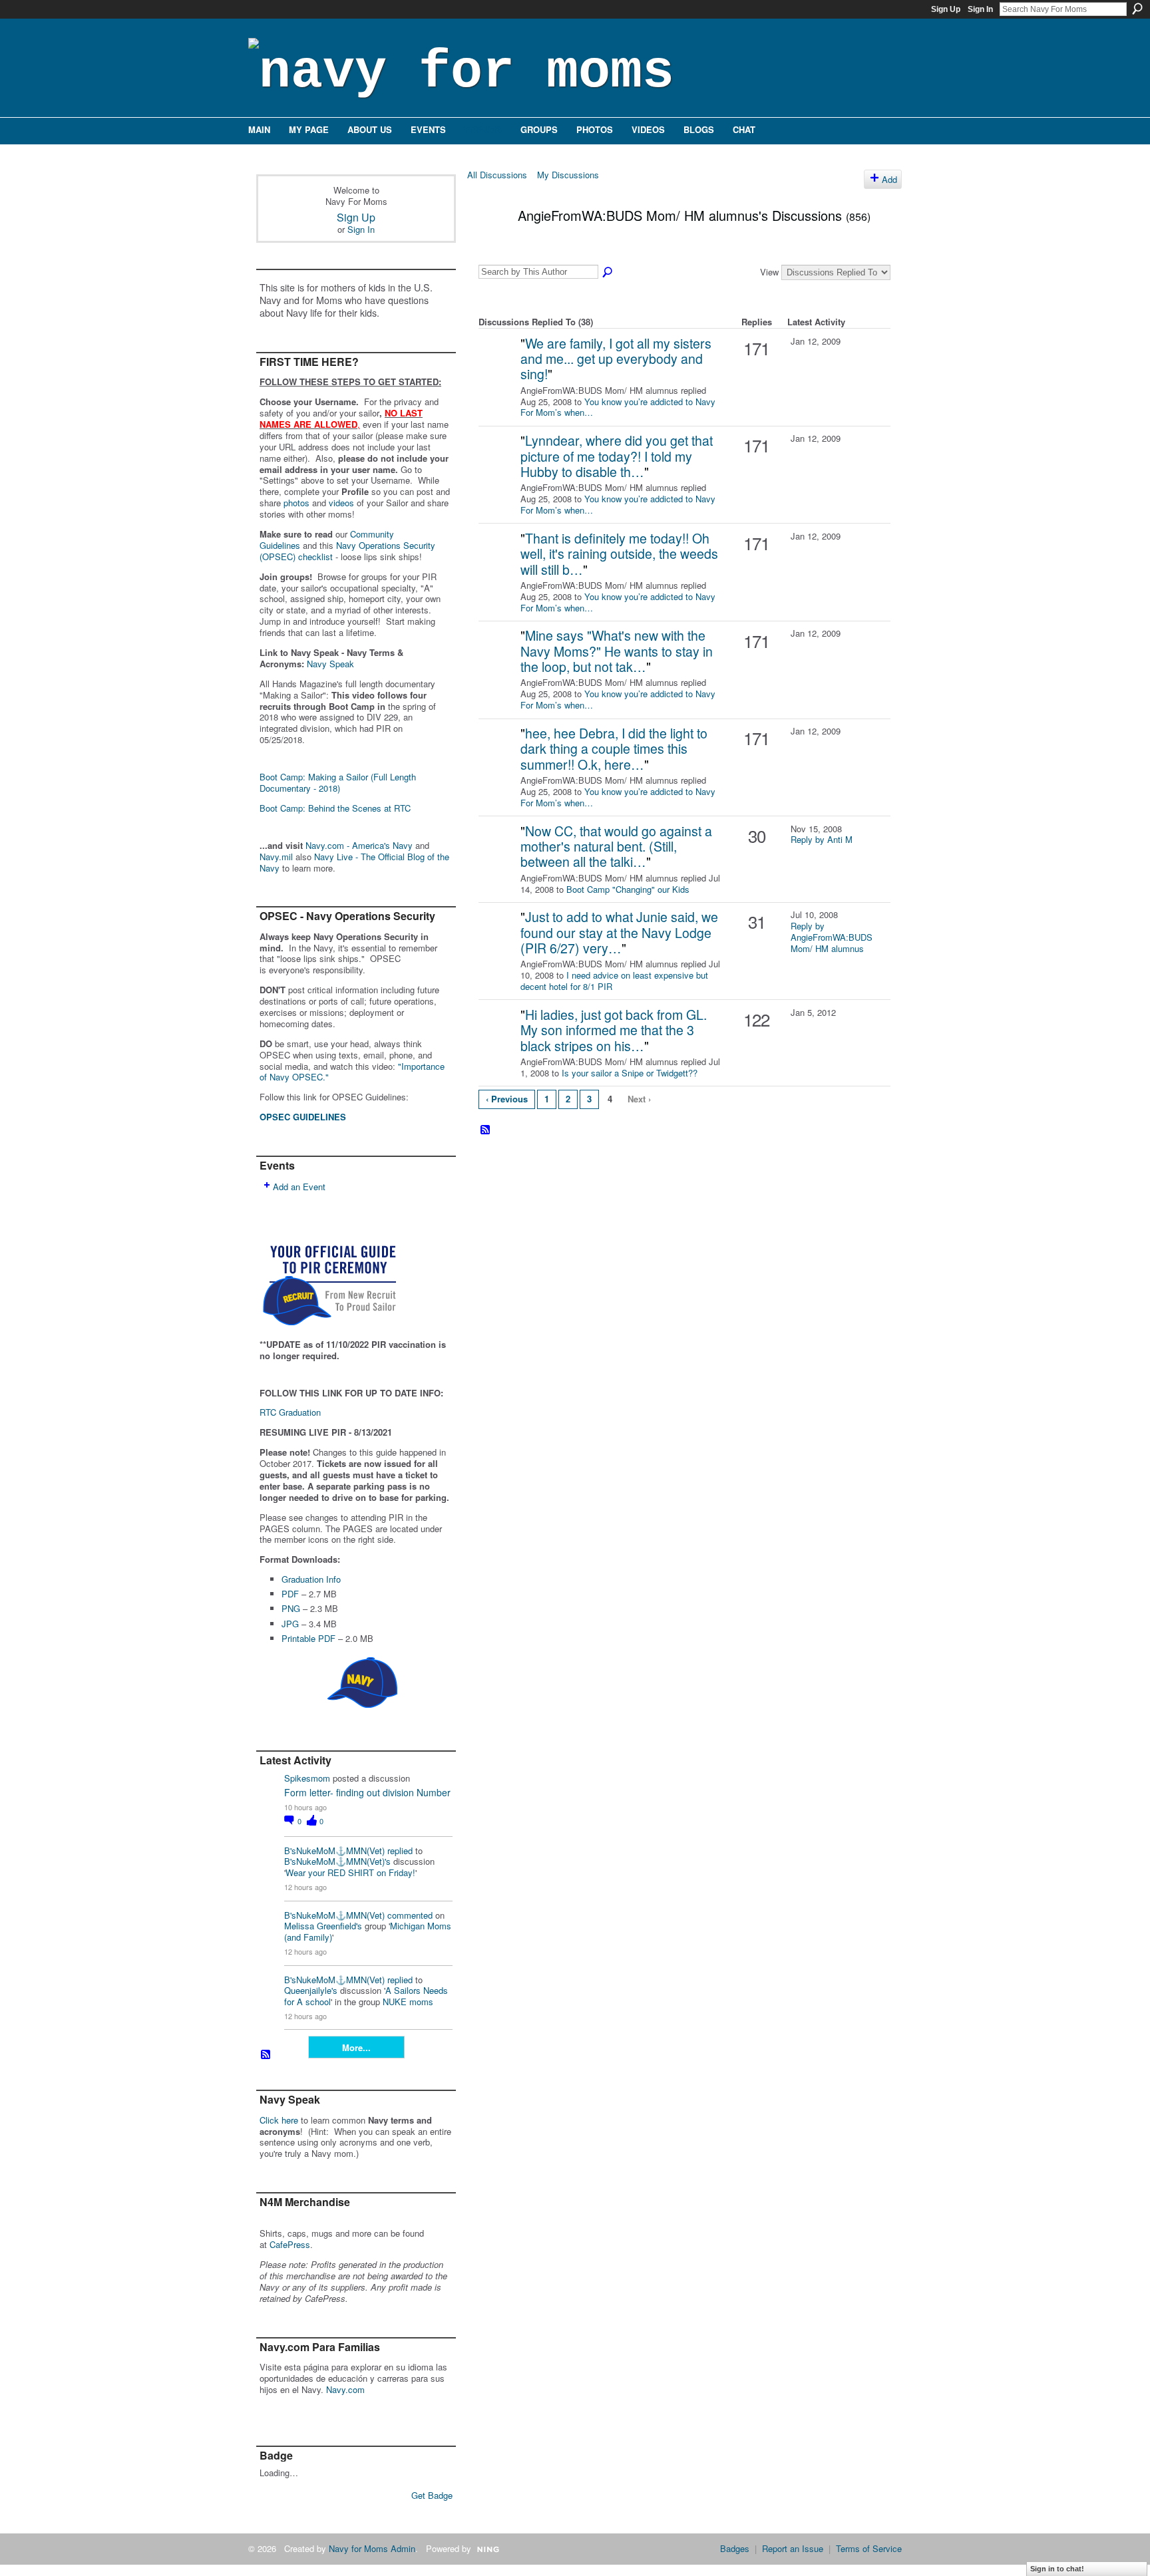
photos (296, 503)
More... (356, 2047)
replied (400, 1851)
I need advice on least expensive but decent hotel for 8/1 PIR (614, 981)
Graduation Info (311, 1579)
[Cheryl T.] (498, 938)
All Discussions (497, 175)
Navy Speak (330, 664)
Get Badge (432, 2495)
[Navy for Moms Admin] (498, 364)
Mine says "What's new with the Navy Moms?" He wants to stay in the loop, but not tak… (617, 651)
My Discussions (568, 175)
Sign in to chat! (1057, 2569)
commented (410, 1915)
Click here (279, 2120)
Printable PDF (308, 1638)
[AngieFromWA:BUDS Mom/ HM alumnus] (488, 244)
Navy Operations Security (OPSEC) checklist (347, 551)
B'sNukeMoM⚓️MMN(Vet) (334, 1851)
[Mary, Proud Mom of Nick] (498, 1036)
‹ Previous (507, 1099)
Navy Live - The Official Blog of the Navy (354, 862)
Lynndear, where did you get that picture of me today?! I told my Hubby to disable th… (617, 456)
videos (341, 503)
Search (1137, 9)
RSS (266, 2055)
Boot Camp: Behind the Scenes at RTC (335, 808)
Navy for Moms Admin (372, 2548)
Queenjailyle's (311, 1990)
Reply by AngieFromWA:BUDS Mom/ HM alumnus (832, 937)
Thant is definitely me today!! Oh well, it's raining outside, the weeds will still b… (619, 554)
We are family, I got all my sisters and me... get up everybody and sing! (616, 359)
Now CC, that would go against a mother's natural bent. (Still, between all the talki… (616, 847)
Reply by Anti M (822, 839)
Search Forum (608, 273)
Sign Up (946, 9)
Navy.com (345, 2389)
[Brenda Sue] (498, 852)
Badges (735, 2548)
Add (889, 179)
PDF (290, 1594)
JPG (290, 1624)
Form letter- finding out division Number (367, 1792)
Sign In (980, 9)
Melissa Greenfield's (323, 1926)
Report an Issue (793, 2548)
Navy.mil (276, 857)
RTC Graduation (290, 1412)
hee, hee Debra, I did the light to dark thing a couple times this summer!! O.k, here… (614, 749)
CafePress (290, 2244)
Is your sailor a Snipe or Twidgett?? (630, 1073)
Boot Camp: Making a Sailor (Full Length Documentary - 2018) (338, 782)
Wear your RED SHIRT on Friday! (350, 1872)
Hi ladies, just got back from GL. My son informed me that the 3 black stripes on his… (614, 1030)
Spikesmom (307, 1778)
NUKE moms (408, 2002)
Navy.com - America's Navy (359, 845)
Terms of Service (869, 2548)
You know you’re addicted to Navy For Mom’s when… (618, 407)
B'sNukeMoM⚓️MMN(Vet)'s (337, 1861)
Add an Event (299, 1187)
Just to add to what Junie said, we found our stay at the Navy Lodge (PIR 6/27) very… (619, 932)
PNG (291, 1608)
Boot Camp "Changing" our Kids (628, 889)
